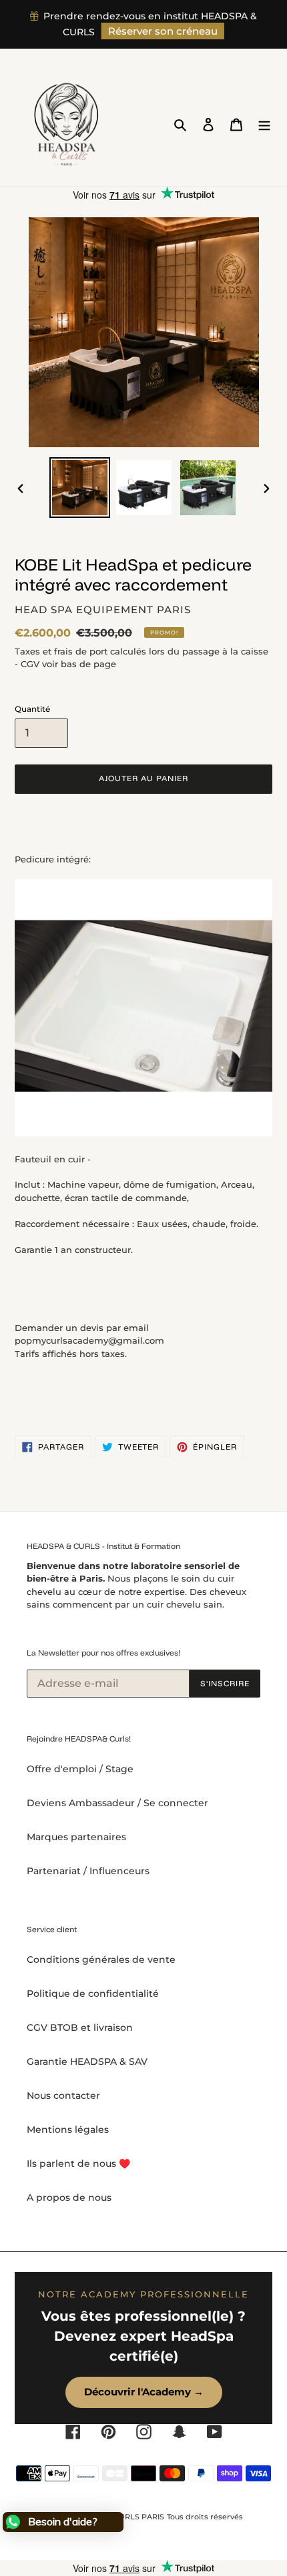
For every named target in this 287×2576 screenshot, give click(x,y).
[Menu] (264, 124)
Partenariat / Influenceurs (88, 1871)
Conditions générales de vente (101, 1959)
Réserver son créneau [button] (163, 31)
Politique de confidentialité (93, 1993)
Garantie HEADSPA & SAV (87, 2061)
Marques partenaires (76, 1837)
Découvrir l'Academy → (144, 2392)
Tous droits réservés (205, 2517)
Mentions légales (68, 2129)
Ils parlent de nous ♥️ (78, 2163)
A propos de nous (69, 2197)
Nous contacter (63, 2095)
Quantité (32, 709)
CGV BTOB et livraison (80, 2027)
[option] (80, 488)
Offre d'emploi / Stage (80, 1769)
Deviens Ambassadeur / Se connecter (117, 1803)
